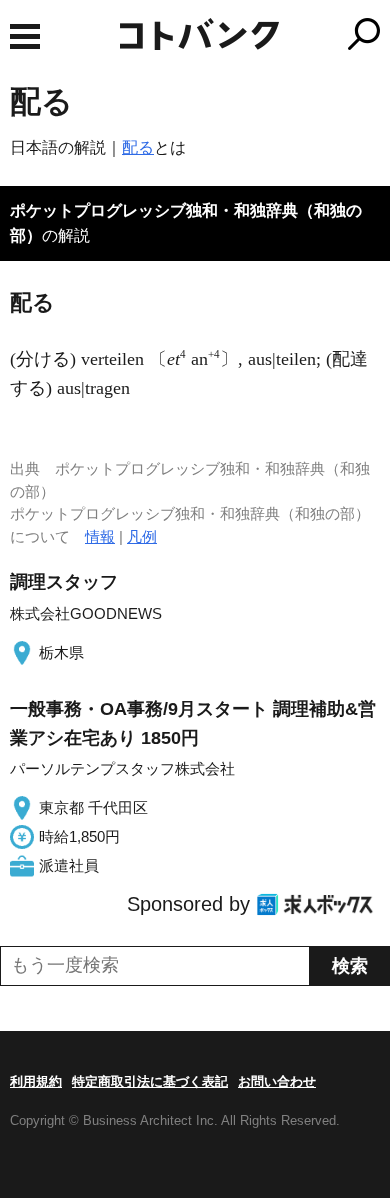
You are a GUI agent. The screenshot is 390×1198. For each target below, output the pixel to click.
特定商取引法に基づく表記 (150, 1081)
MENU (25, 36)
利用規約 (36, 1081)
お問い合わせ (277, 1081)
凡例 (142, 536)
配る (138, 147)
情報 (100, 536)
